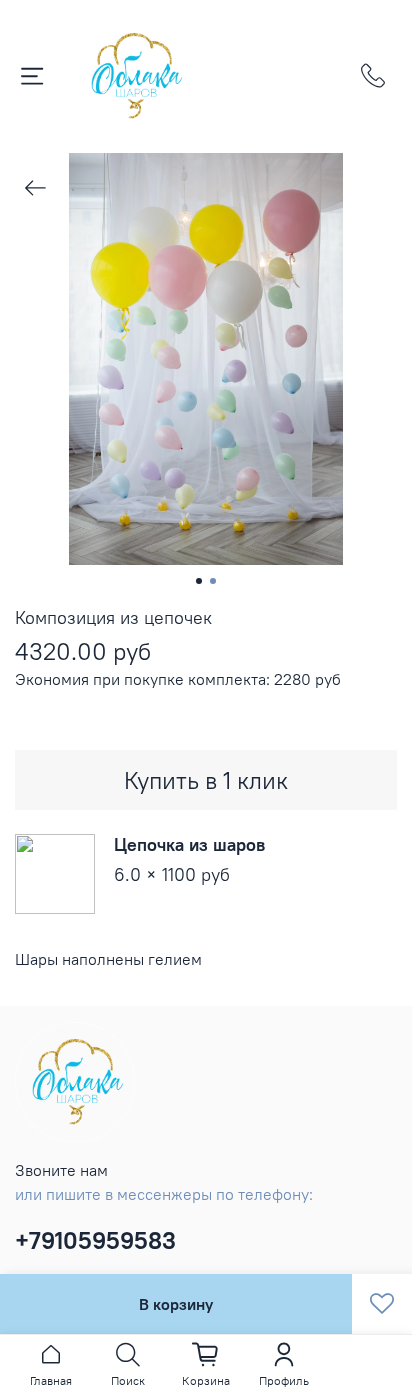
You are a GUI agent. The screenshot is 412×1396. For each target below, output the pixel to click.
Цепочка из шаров (189, 844)
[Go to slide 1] (199, 581)
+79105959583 (95, 1240)
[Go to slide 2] (213, 581)
